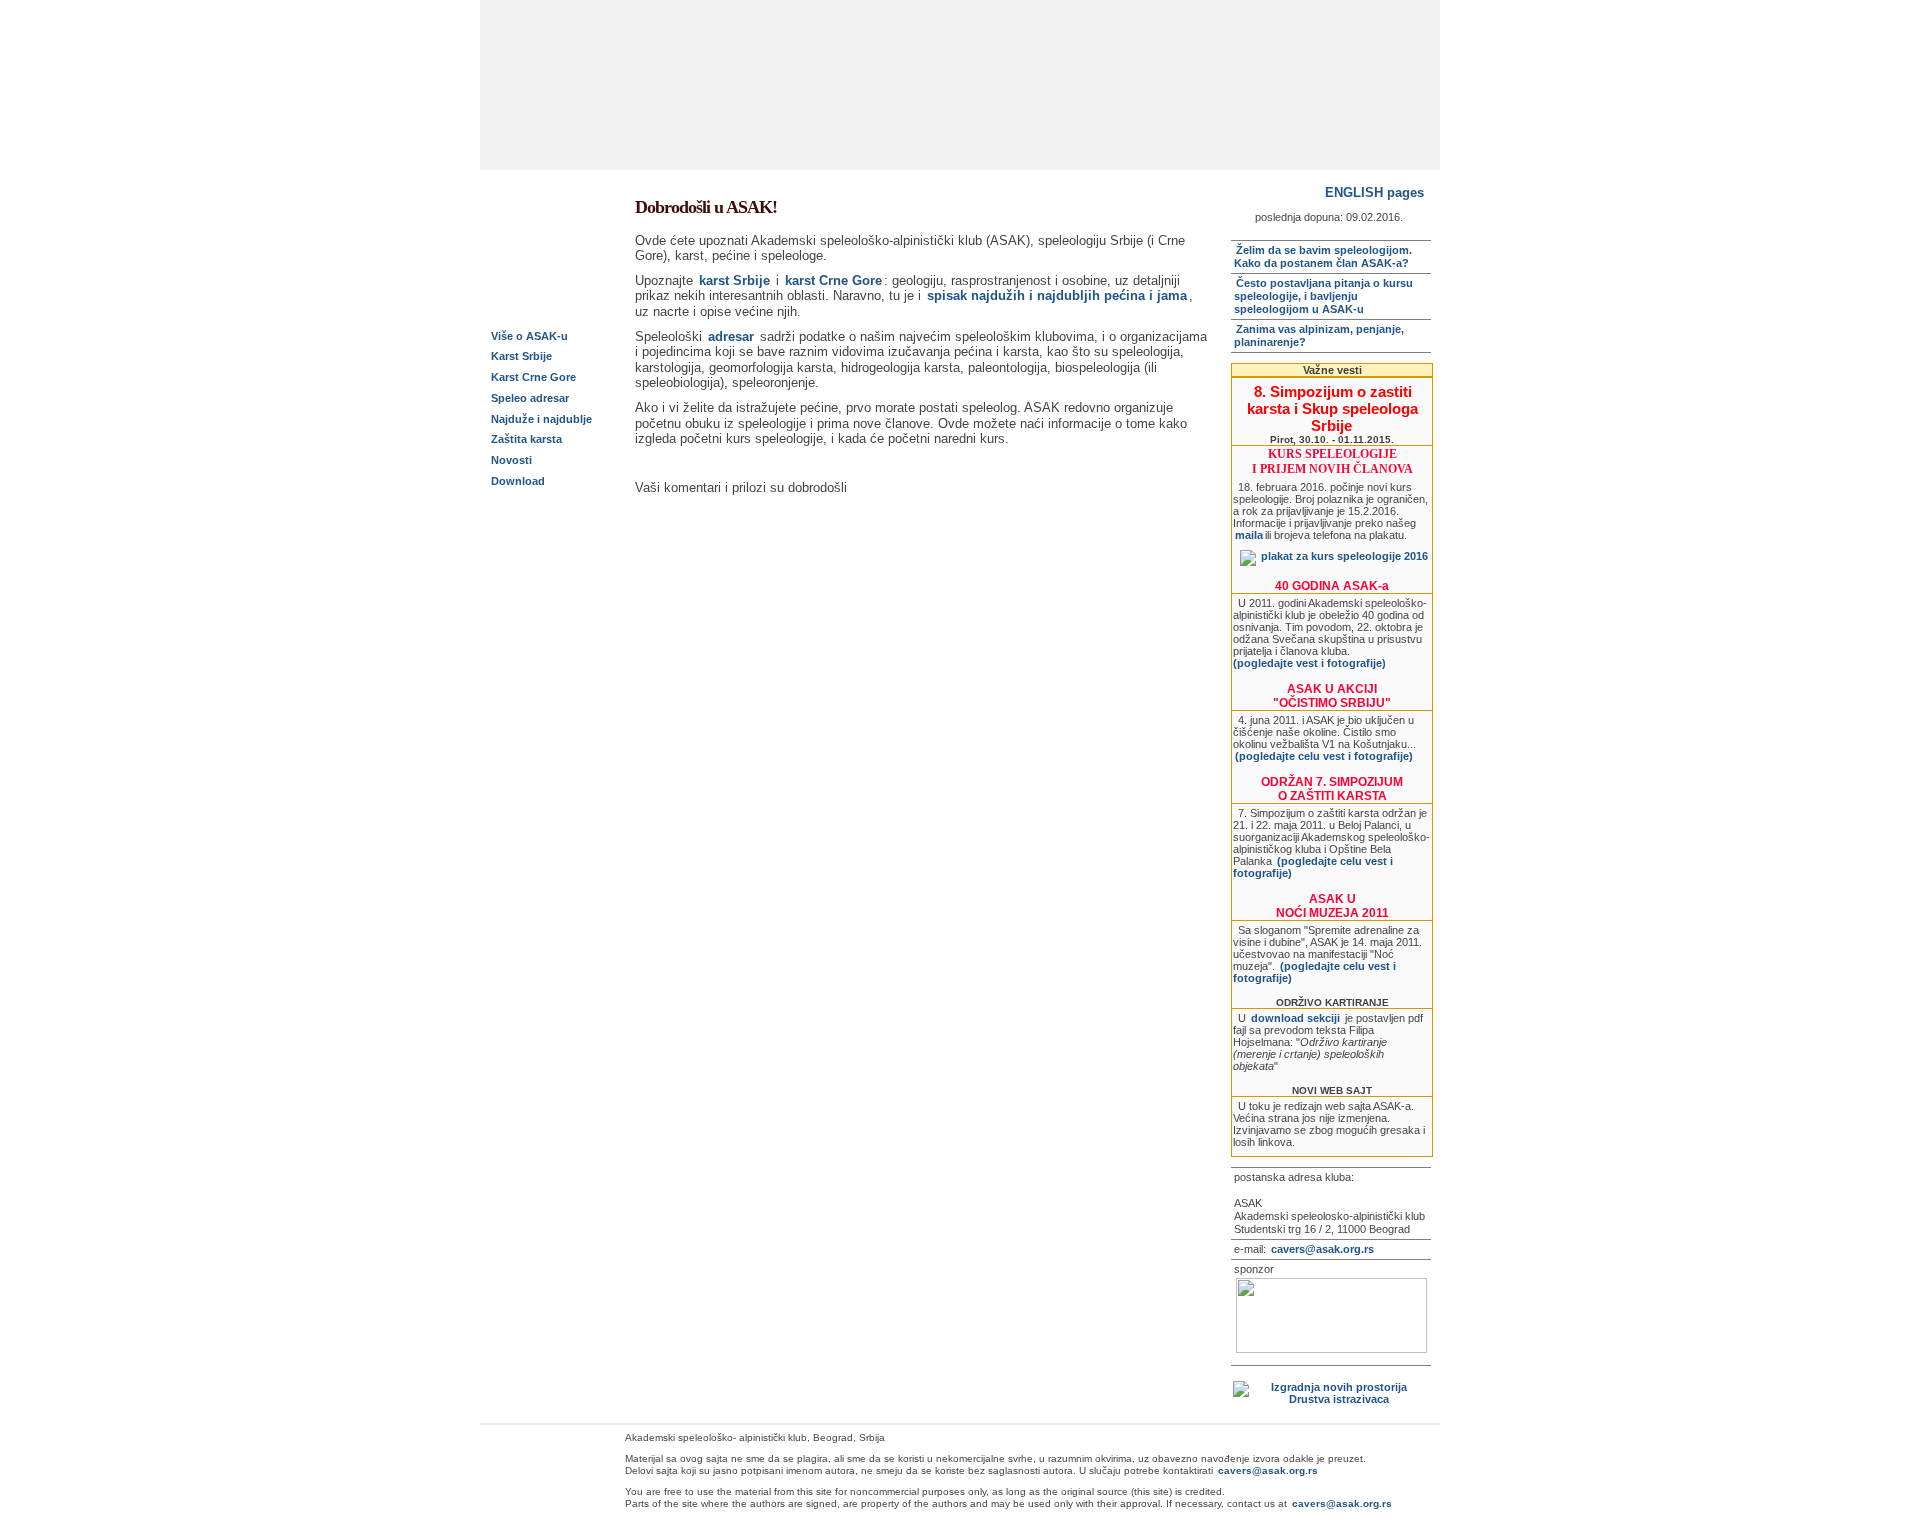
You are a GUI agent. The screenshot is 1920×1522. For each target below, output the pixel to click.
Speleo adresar (530, 398)
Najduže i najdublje (541, 419)
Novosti (511, 460)
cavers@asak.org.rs (1322, 1249)
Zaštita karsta (526, 439)
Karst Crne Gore (533, 377)
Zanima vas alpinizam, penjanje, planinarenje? (1319, 335)
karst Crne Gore (833, 280)
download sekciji (1295, 1018)
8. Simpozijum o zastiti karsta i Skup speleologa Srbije (1332, 408)
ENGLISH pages (1374, 192)
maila (1249, 535)
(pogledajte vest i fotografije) (1309, 663)
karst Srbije (734, 280)
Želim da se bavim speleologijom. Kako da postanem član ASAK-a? (1323, 256)
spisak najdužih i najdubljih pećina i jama (1057, 295)
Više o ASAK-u (529, 336)
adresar (731, 336)
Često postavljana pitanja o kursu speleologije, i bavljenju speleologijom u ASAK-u (1323, 296)
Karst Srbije (521, 356)
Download (518, 481)
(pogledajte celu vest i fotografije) (1324, 756)
